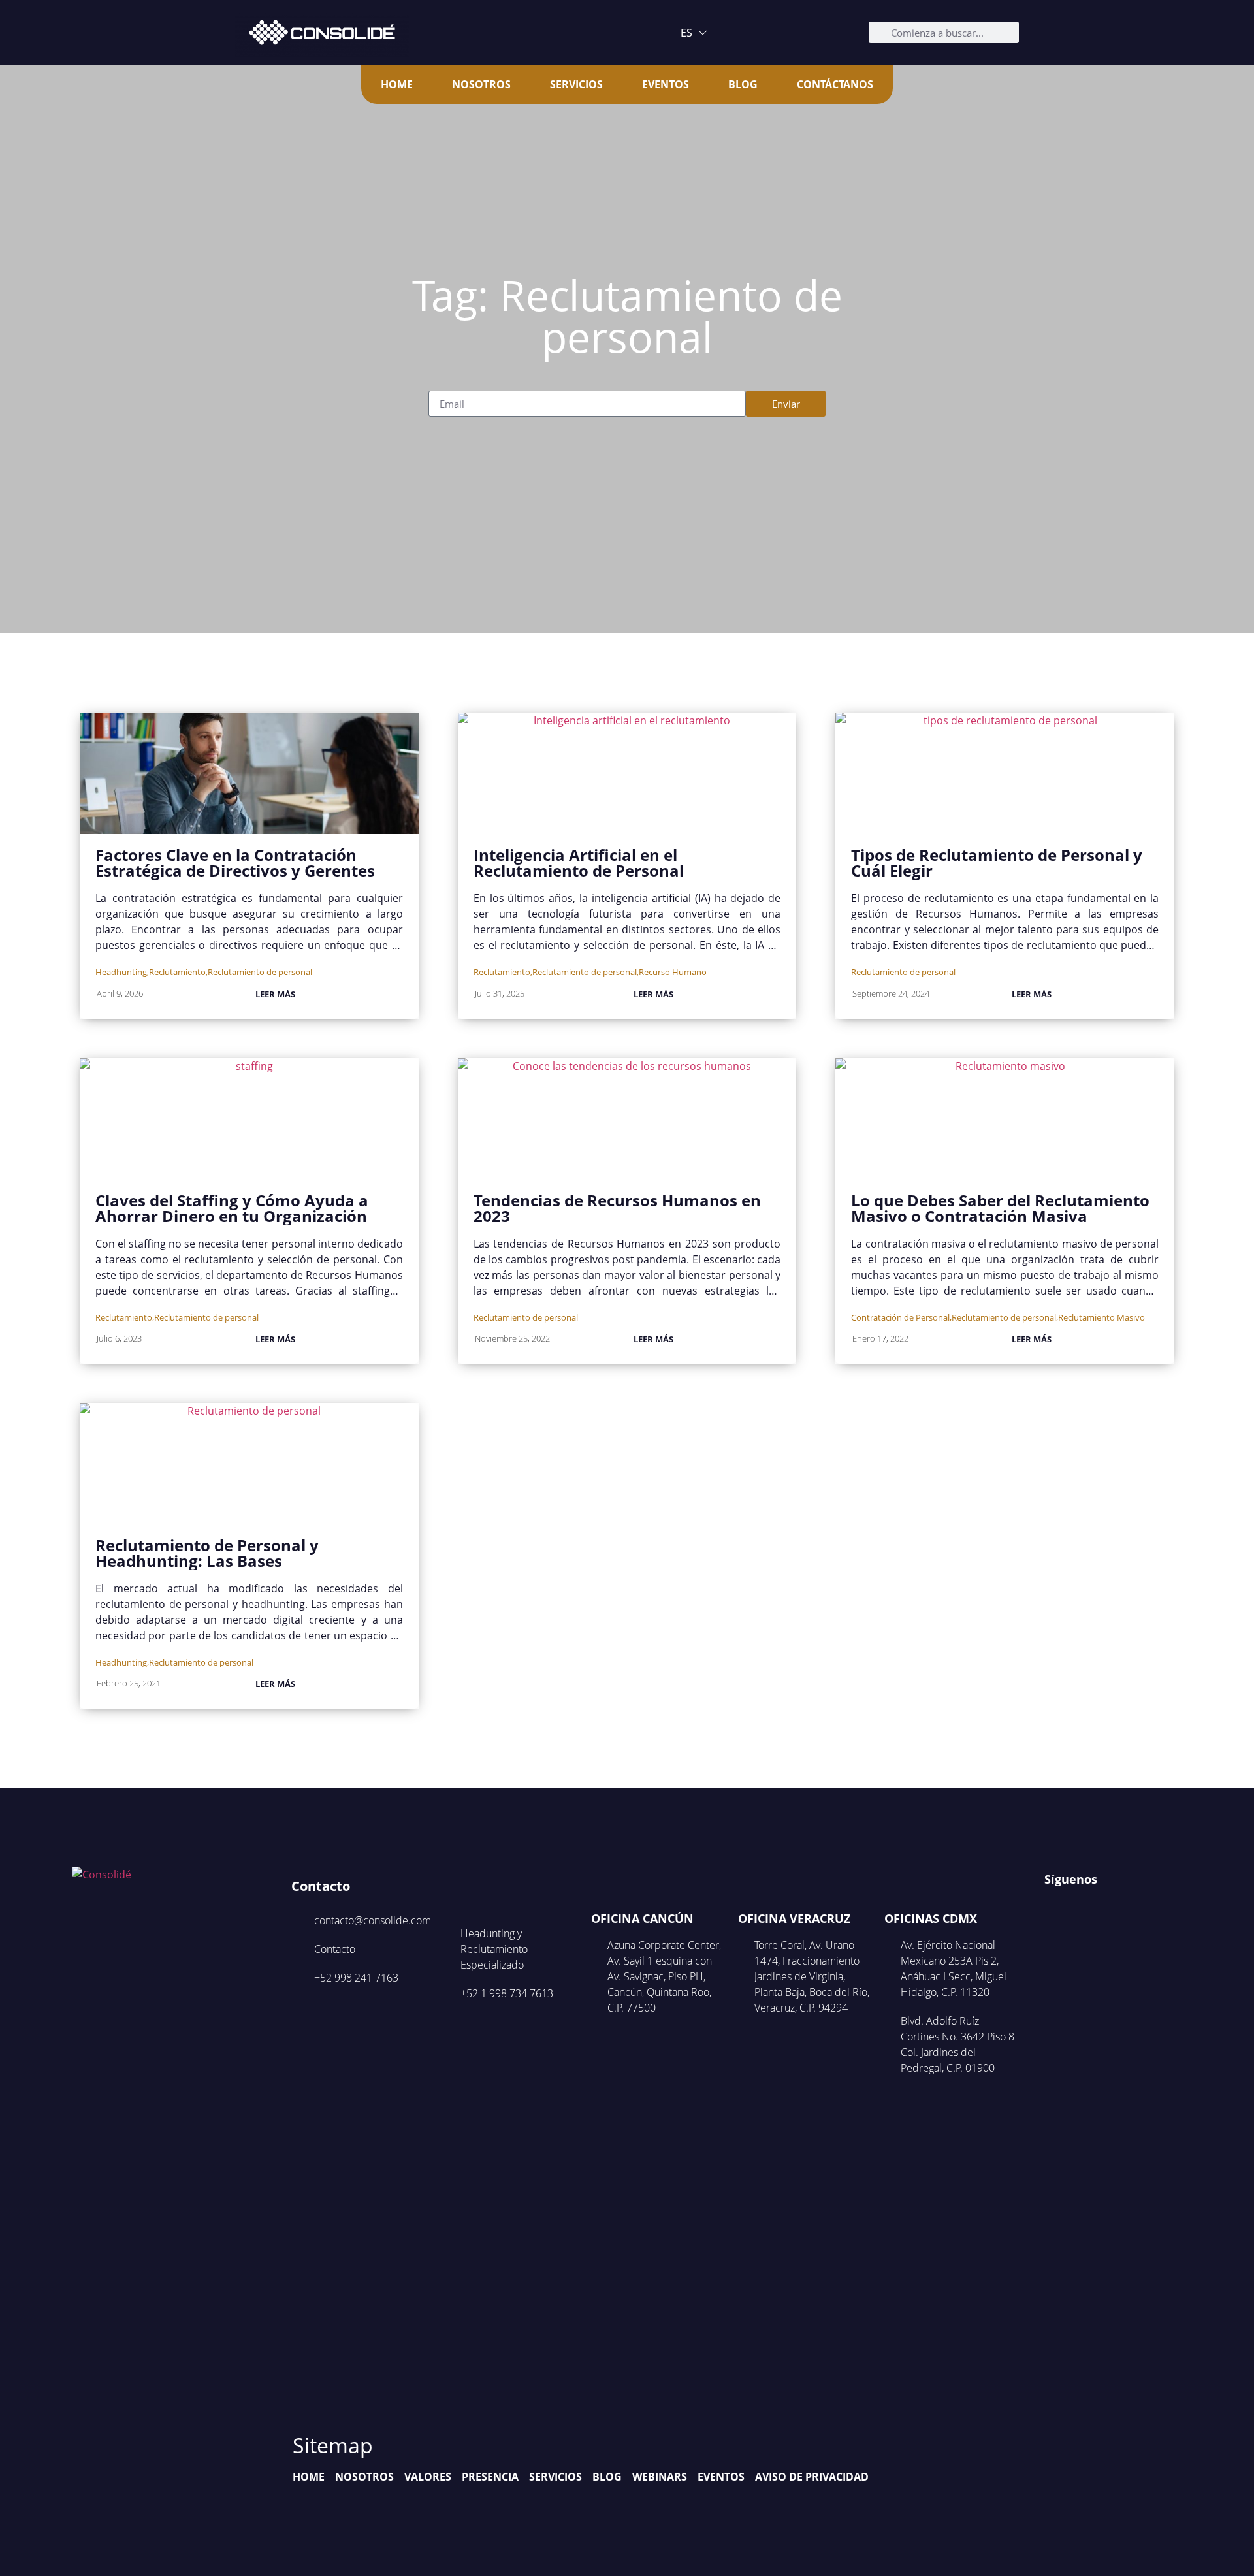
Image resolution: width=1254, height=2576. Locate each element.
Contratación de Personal (900, 1317)
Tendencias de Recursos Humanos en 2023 (617, 1208)
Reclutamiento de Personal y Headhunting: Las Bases (207, 1553)
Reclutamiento (177, 972)
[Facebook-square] (1053, 1906)
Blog (743, 84)
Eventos (666, 84)
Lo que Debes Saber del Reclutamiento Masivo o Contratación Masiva (1000, 1208)
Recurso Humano (673, 972)
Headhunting (121, 972)
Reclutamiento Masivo (1101, 1317)
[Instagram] (1078, 1906)
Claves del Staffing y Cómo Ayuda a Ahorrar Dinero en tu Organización (232, 1208)
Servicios (576, 84)
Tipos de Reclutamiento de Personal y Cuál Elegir (997, 862)
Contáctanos (835, 84)
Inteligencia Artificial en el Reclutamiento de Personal (579, 862)
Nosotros (481, 84)
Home (397, 84)
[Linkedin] (1103, 1906)
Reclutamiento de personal (260, 972)
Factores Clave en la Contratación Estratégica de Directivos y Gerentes (235, 862)
